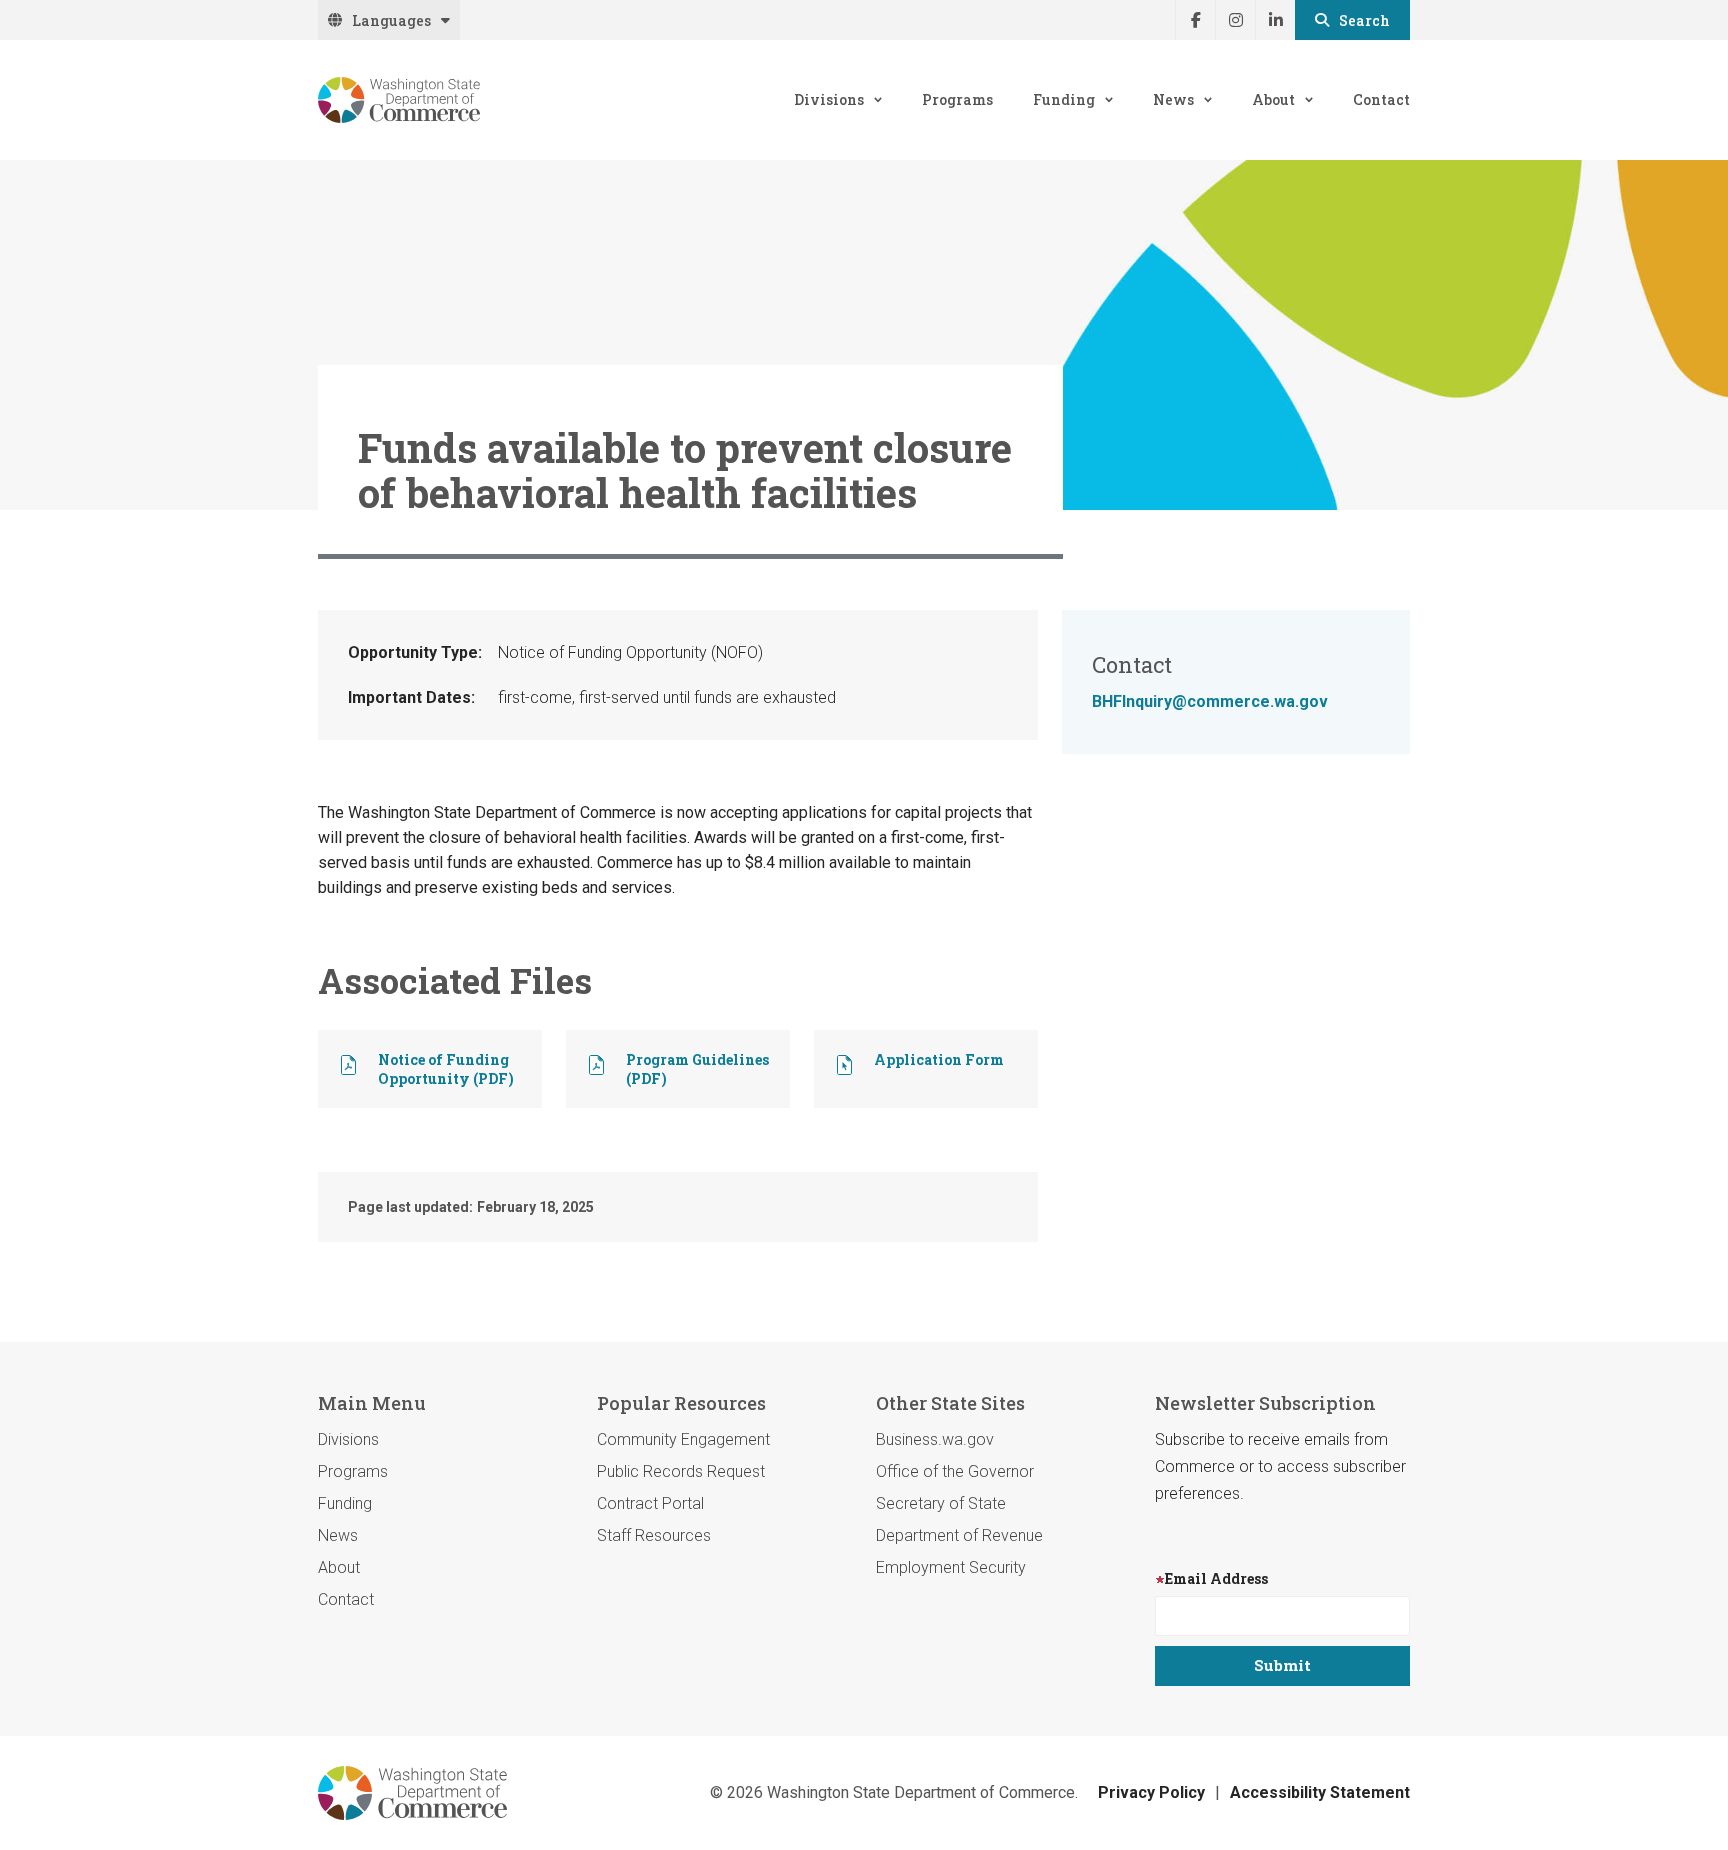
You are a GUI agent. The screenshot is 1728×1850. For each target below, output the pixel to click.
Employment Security (951, 1567)
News (1173, 99)
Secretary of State (941, 1503)
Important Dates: (411, 697)
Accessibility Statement (1320, 1792)
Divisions (829, 99)
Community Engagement (683, 1439)
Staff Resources (654, 1535)
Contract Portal (650, 1503)
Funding (1064, 99)
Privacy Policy (1151, 1792)
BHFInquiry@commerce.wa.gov (1210, 701)
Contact (1381, 99)
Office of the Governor (955, 1471)
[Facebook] (1195, 20)
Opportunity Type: (415, 652)
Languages (391, 20)
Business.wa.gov (935, 1439)
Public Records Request (681, 1471)
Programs (957, 99)
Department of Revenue (959, 1535)
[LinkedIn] (1275, 20)
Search (1364, 20)
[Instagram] (1235, 20)
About (1273, 99)
